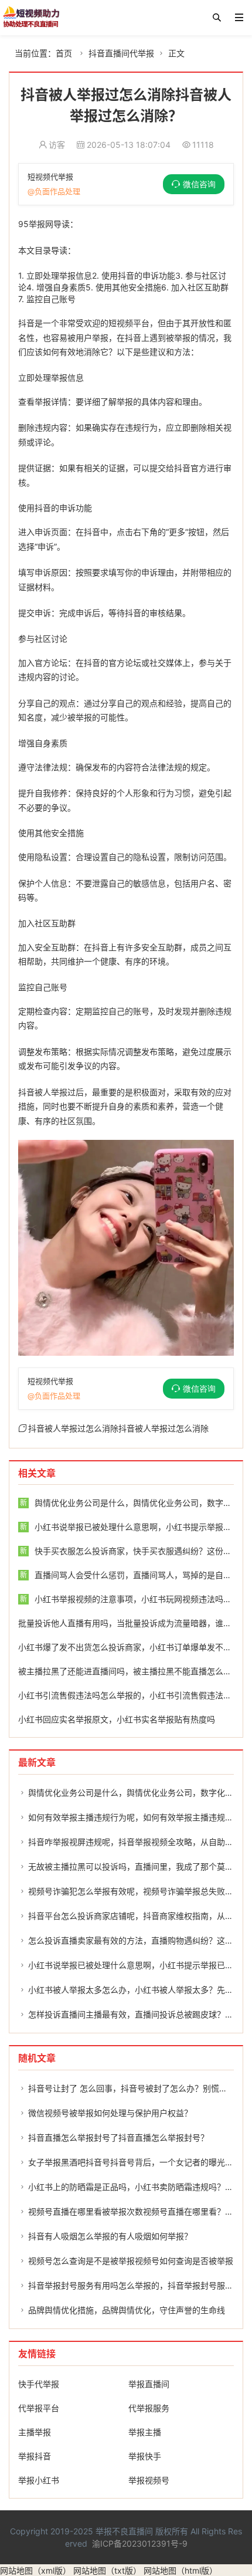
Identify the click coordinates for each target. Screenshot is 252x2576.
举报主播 (145, 2432)
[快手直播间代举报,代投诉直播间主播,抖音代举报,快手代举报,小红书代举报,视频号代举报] (31, 18)
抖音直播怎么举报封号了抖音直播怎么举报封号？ (118, 2137)
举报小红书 (39, 2480)
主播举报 (35, 2432)
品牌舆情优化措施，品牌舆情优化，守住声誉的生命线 (127, 2310)
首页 (64, 53)
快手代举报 (39, 2384)
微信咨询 (199, 184)
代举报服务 (149, 2408)
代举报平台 (39, 2408)
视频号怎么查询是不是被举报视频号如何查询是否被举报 (131, 2261)
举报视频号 (149, 2480)
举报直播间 (149, 2384)
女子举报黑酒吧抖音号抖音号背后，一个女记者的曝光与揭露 (139, 2162)
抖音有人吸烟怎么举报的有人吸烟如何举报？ (110, 2236)
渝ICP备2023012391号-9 (140, 2543)
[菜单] (239, 18)
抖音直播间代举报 (121, 53)
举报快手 (145, 2456)
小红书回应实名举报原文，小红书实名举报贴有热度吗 (117, 1719)
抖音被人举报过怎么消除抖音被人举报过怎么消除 (118, 1428)
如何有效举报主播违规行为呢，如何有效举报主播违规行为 (135, 1817)
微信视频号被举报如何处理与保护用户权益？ (110, 2113)
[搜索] (217, 18)
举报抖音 (35, 2456)
